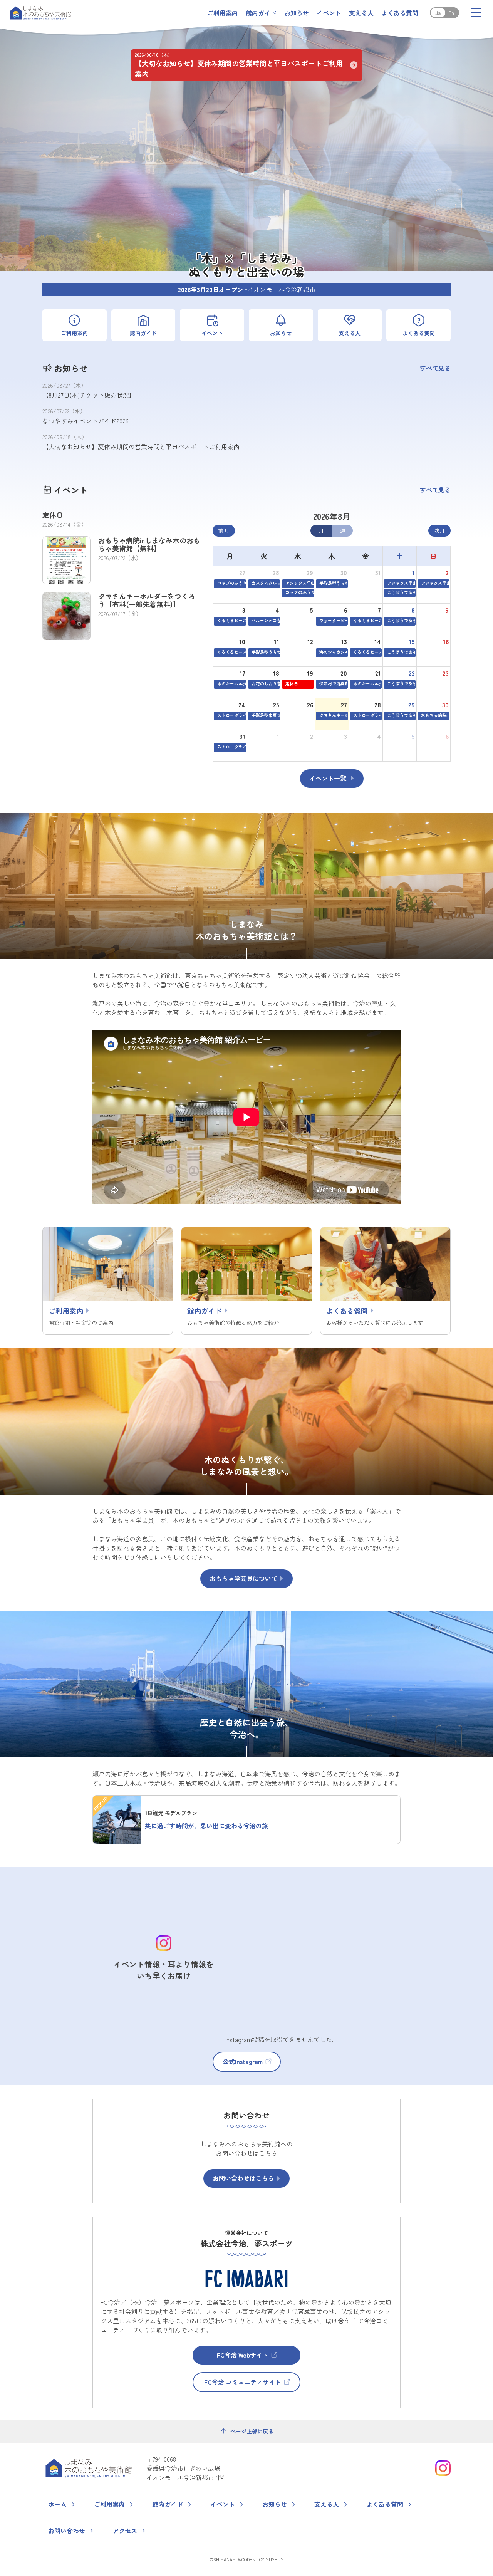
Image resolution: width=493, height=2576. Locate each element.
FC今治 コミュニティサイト (243, 2382)
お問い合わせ (67, 2531)
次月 (439, 530)
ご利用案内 (223, 13)
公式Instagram (243, 2061)
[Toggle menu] (476, 13)
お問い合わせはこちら (243, 2178)
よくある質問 (400, 13)
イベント (329, 13)
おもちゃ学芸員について (243, 1578)
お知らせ (297, 13)
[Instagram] (443, 2468)
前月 (224, 530)
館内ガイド (261, 13)
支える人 (361, 13)
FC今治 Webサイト (243, 2355)
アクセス (125, 2531)
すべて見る (435, 368)
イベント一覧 (328, 778)
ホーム (57, 2504)
